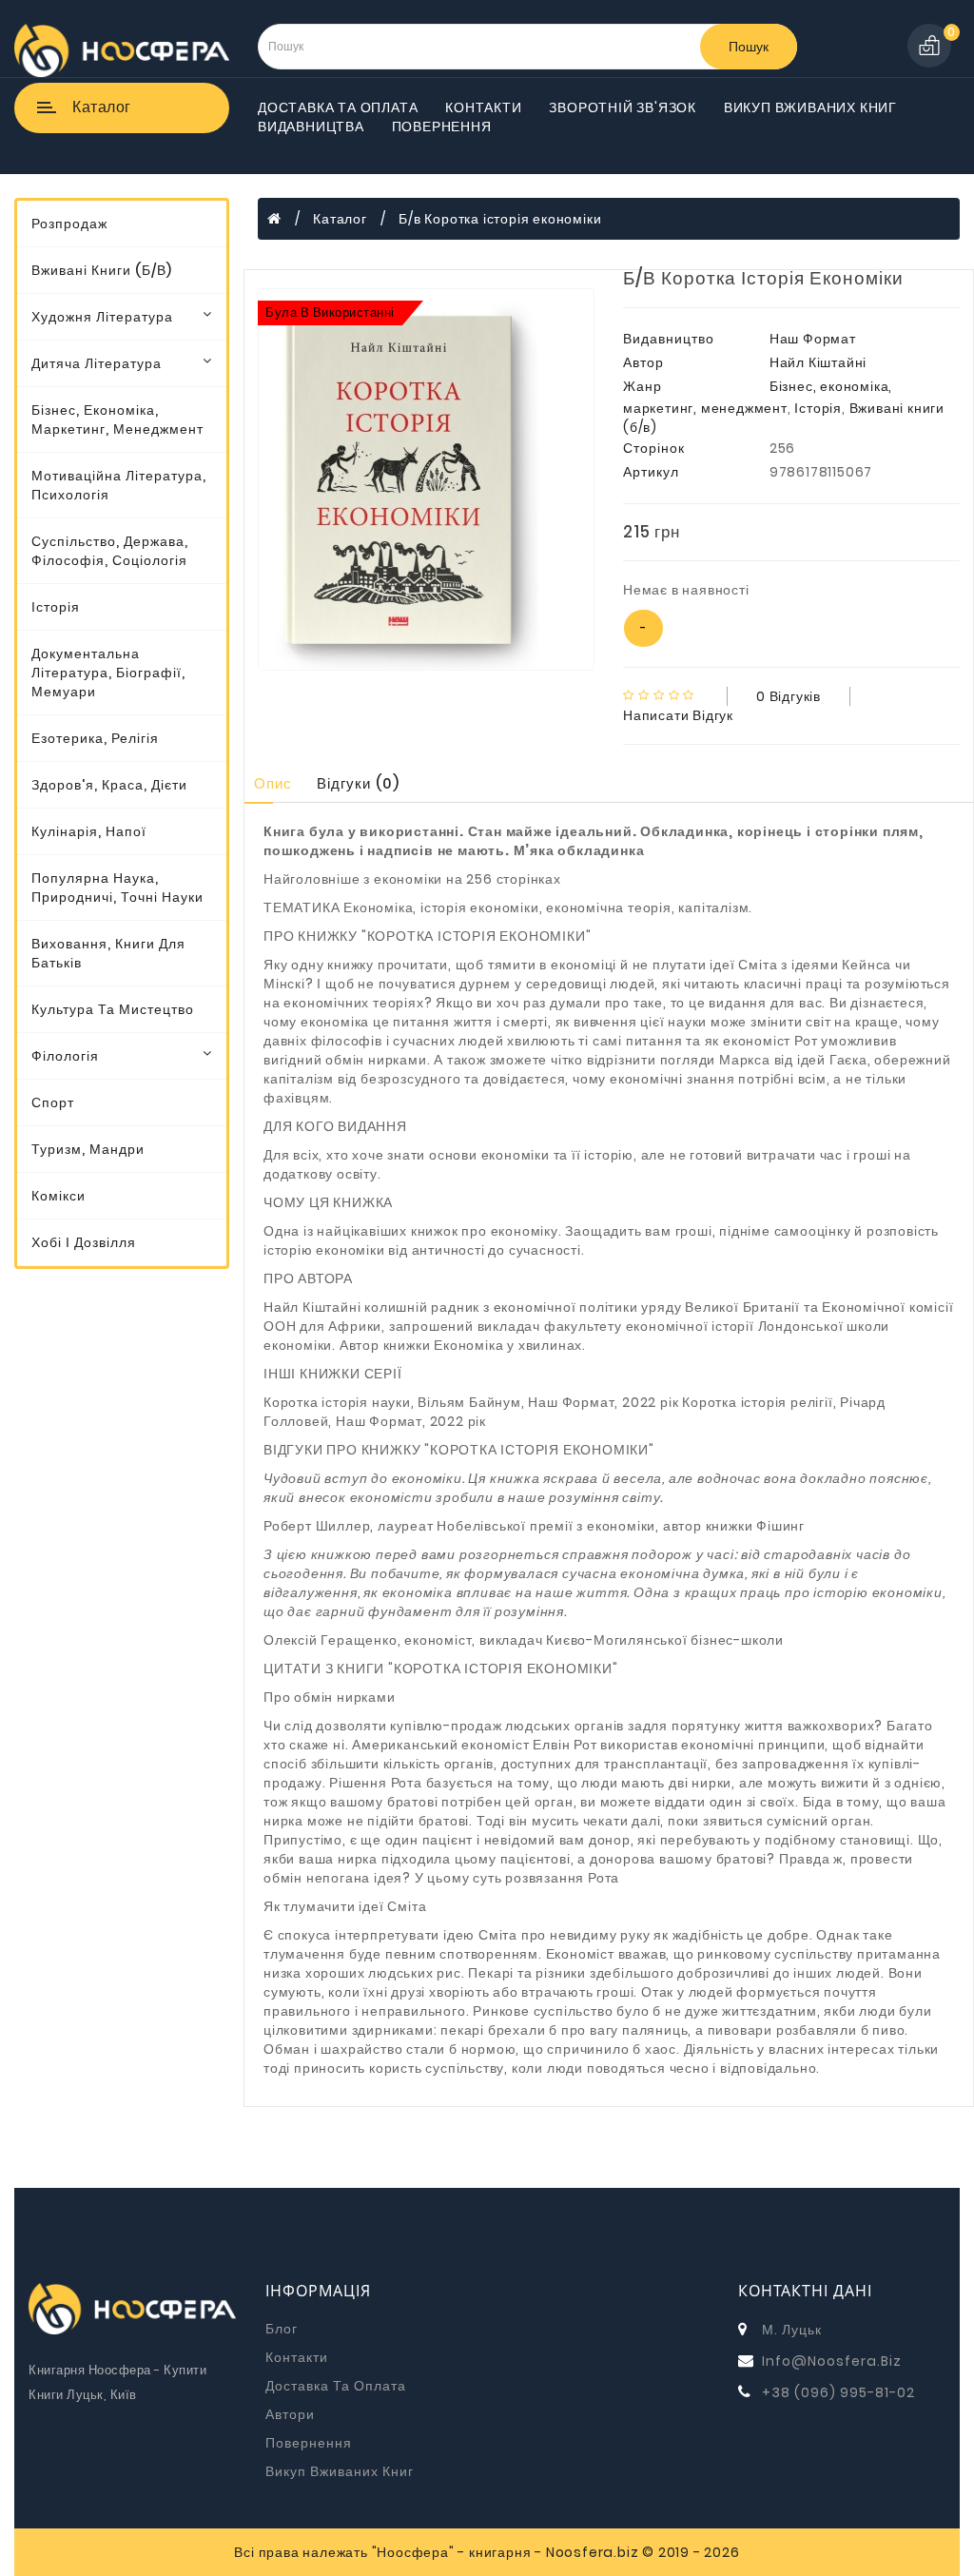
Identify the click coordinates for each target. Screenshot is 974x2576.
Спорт (53, 1103)
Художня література (102, 317)
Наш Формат (813, 339)
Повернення (442, 127)
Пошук (749, 47)
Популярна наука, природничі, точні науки (117, 888)
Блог (282, 2329)
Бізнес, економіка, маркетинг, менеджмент (117, 420)
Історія (56, 607)
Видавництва (311, 127)
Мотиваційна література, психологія (119, 485)
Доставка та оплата (338, 107)
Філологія (65, 1056)
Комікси (58, 1196)
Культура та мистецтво (113, 1009)
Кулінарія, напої (89, 831)
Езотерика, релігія (95, 738)
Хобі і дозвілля (84, 1242)
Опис (273, 783)
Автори (290, 2414)
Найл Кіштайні (818, 362)
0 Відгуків (789, 696)
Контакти (483, 107)
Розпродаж (69, 224)
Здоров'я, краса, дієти (109, 785)
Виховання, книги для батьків (108, 953)
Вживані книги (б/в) (102, 270)
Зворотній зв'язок (623, 107)
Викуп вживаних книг (810, 107)
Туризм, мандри (88, 1149)
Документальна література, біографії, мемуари (108, 673)
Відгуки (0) (358, 783)
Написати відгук (678, 715)
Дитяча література (97, 363)
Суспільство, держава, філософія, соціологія (110, 551)
